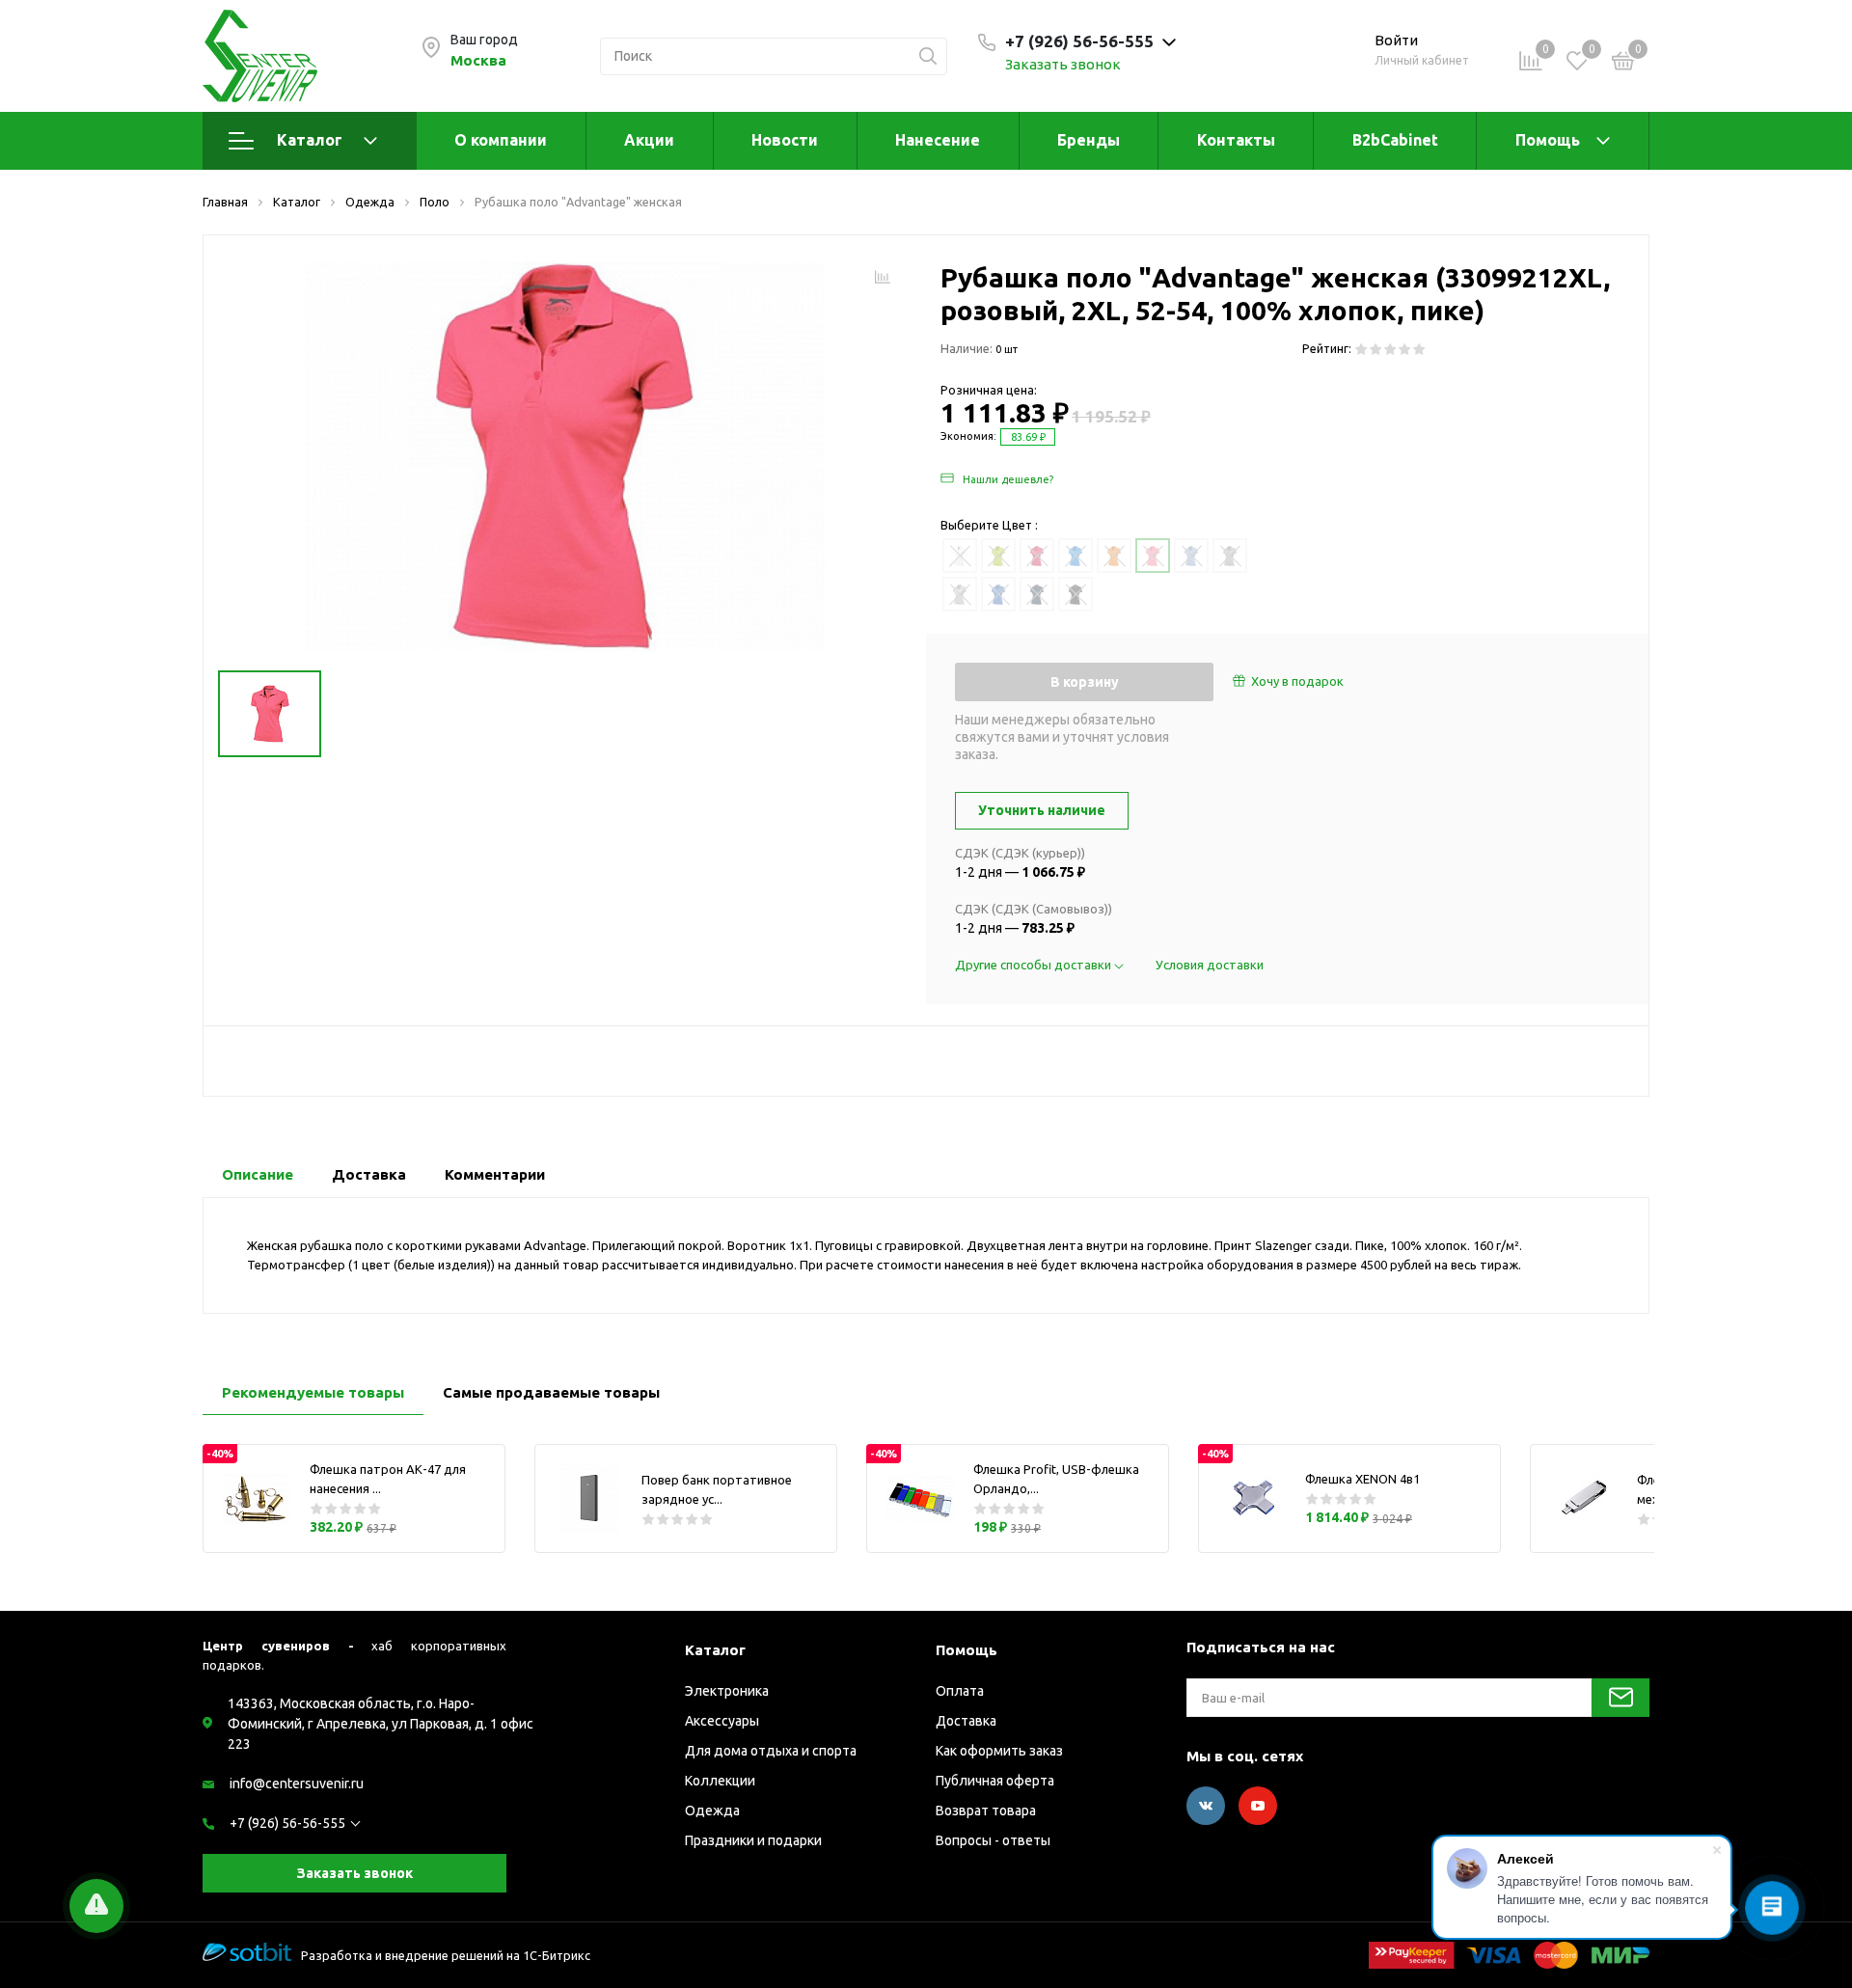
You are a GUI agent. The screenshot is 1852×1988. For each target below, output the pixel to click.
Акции (649, 140)
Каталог (310, 140)
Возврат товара (986, 1811)
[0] (1623, 64)
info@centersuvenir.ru (297, 1784)
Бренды (1089, 140)
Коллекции (720, 1781)
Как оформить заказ (999, 1751)
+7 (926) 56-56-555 (287, 1823)
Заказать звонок (1063, 64)
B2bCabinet (1395, 140)
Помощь (1548, 140)
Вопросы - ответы (993, 1840)
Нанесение (938, 140)
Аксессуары (722, 1721)
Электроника (727, 1691)
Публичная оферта (995, 1781)
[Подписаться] (1620, 1698)
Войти (1396, 40)
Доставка (966, 1721)
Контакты (1236, 140)
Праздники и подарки (753, 1840)
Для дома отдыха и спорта (771, 1751)
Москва (478, 60)
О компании (501, 140)
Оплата (960, 1691)
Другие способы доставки (1035, 965)
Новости (785, 140)
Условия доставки (1210, 965)
